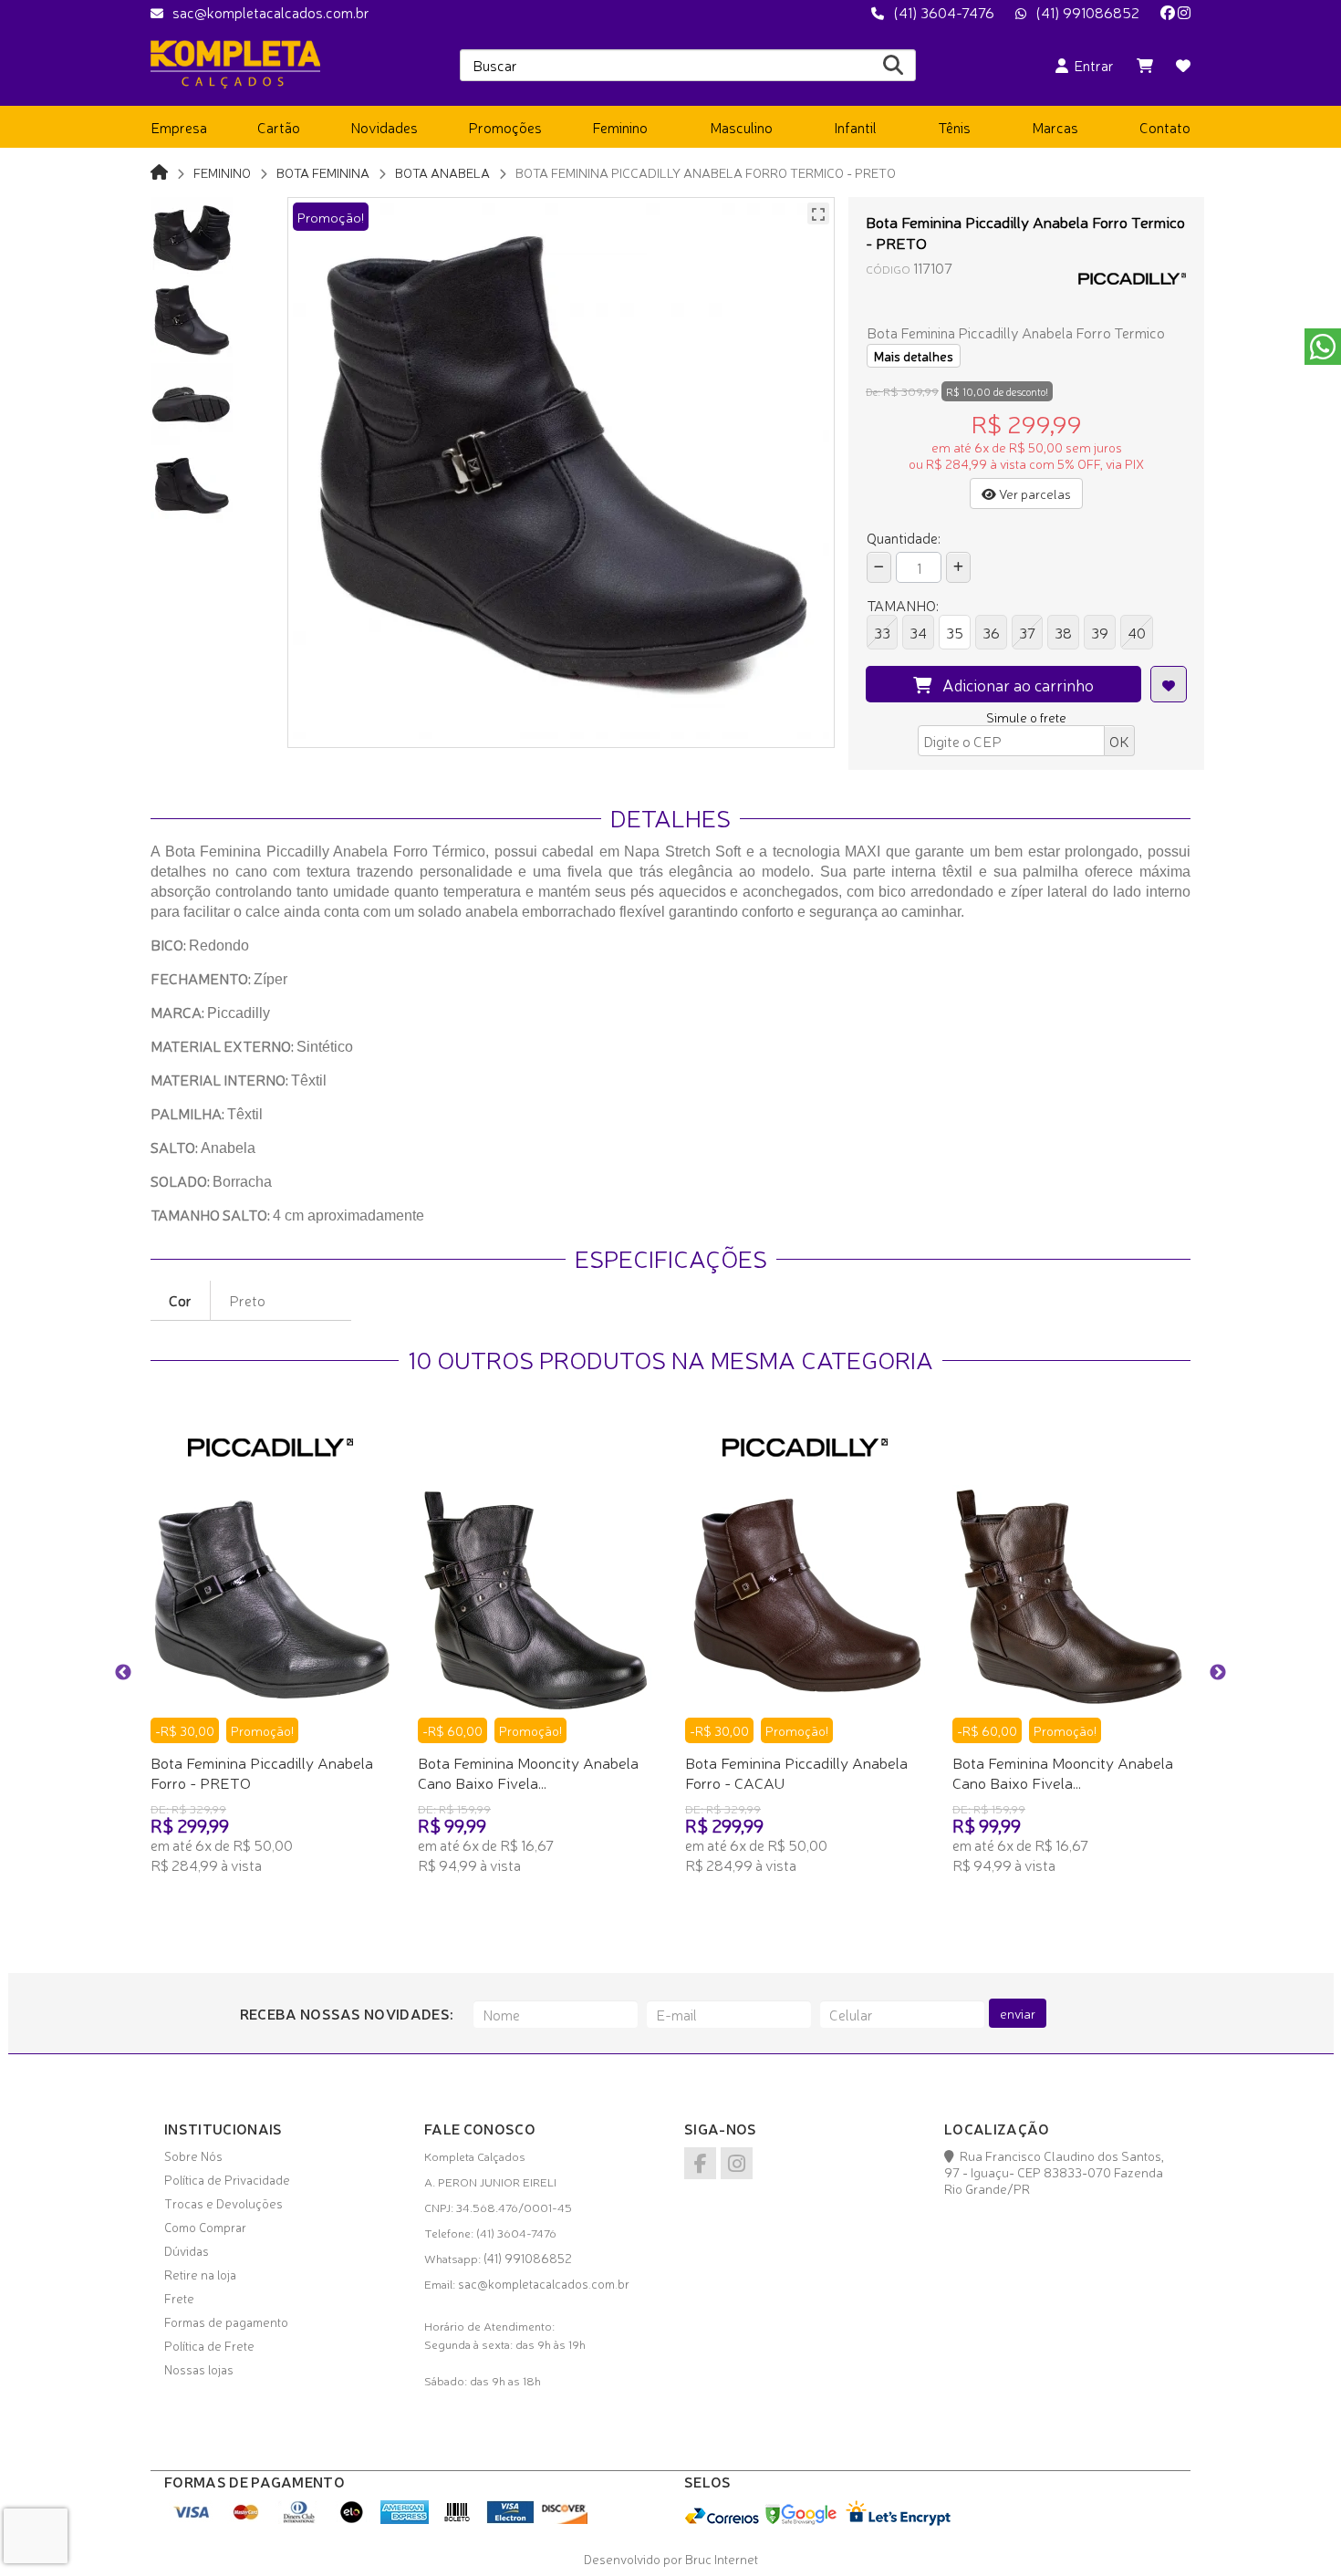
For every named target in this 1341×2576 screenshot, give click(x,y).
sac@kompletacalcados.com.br (271, 12)
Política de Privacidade (227, 2179)
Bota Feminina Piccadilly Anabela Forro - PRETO (262, 1772)
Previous (123, 1673)
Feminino (222, 172)
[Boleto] (457, 2519)
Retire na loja (200, 2274)
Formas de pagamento (226, 2322)
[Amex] (405, 2519)
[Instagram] (1184, 12)
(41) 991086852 (1087, 12)
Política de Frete (209, 2345)
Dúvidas (187, 2250)
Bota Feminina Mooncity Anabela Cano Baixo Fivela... (528, 1772)
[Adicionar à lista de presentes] (1169, 684)
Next (1218, 1673)
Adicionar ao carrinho (1013, 684)
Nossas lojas (199, 2369)
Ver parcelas (1034, 493)
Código (888, 269)
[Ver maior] (818, 213)
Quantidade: (904, 537)
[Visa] (193, 2519)
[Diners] (299, 2519)
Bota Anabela (442, 172)
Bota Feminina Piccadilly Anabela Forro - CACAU (796, 1772)
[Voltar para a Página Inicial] (159, 171)
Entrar (1091, 65)
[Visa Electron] (510, 2519)
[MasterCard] (246, 2519)
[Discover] (563, 2519)
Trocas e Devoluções (223, 2203)
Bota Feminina (323, 172)
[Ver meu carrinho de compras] (1145, 65)
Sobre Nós (193, 2155)
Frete (179, 2298)
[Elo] (352, 2519)
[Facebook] (1168, 12)
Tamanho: (903, 605)
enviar (1018, 2013)
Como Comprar (205, 2227)
